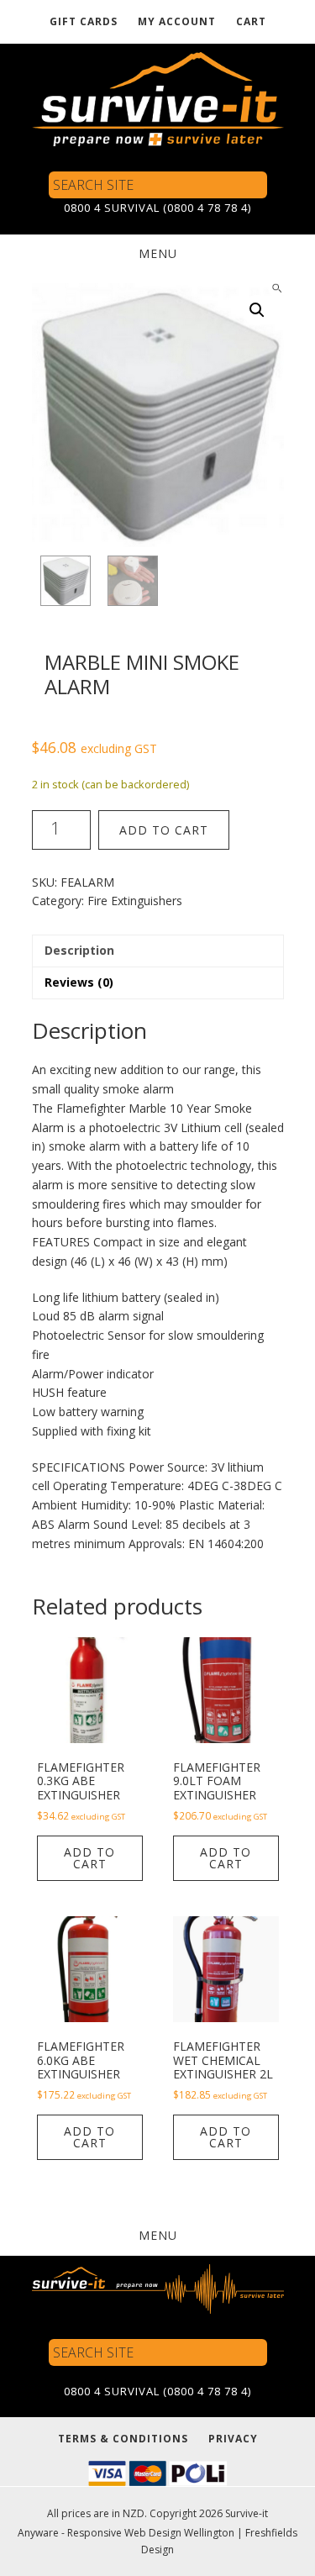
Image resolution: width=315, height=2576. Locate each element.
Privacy (233, 2439)
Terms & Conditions (123, 2439)
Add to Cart (164, 830)
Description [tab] (79, 950)
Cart (251, 21)
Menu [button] (158, 253)
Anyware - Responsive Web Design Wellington (126, 2533)
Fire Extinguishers (135, 901)
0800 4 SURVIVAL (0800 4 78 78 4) (157, 208)
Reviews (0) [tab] (79, 982)
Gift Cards (84, 21)
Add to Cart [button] (89, 1858)
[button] (257, 310)
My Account (177, 21)
